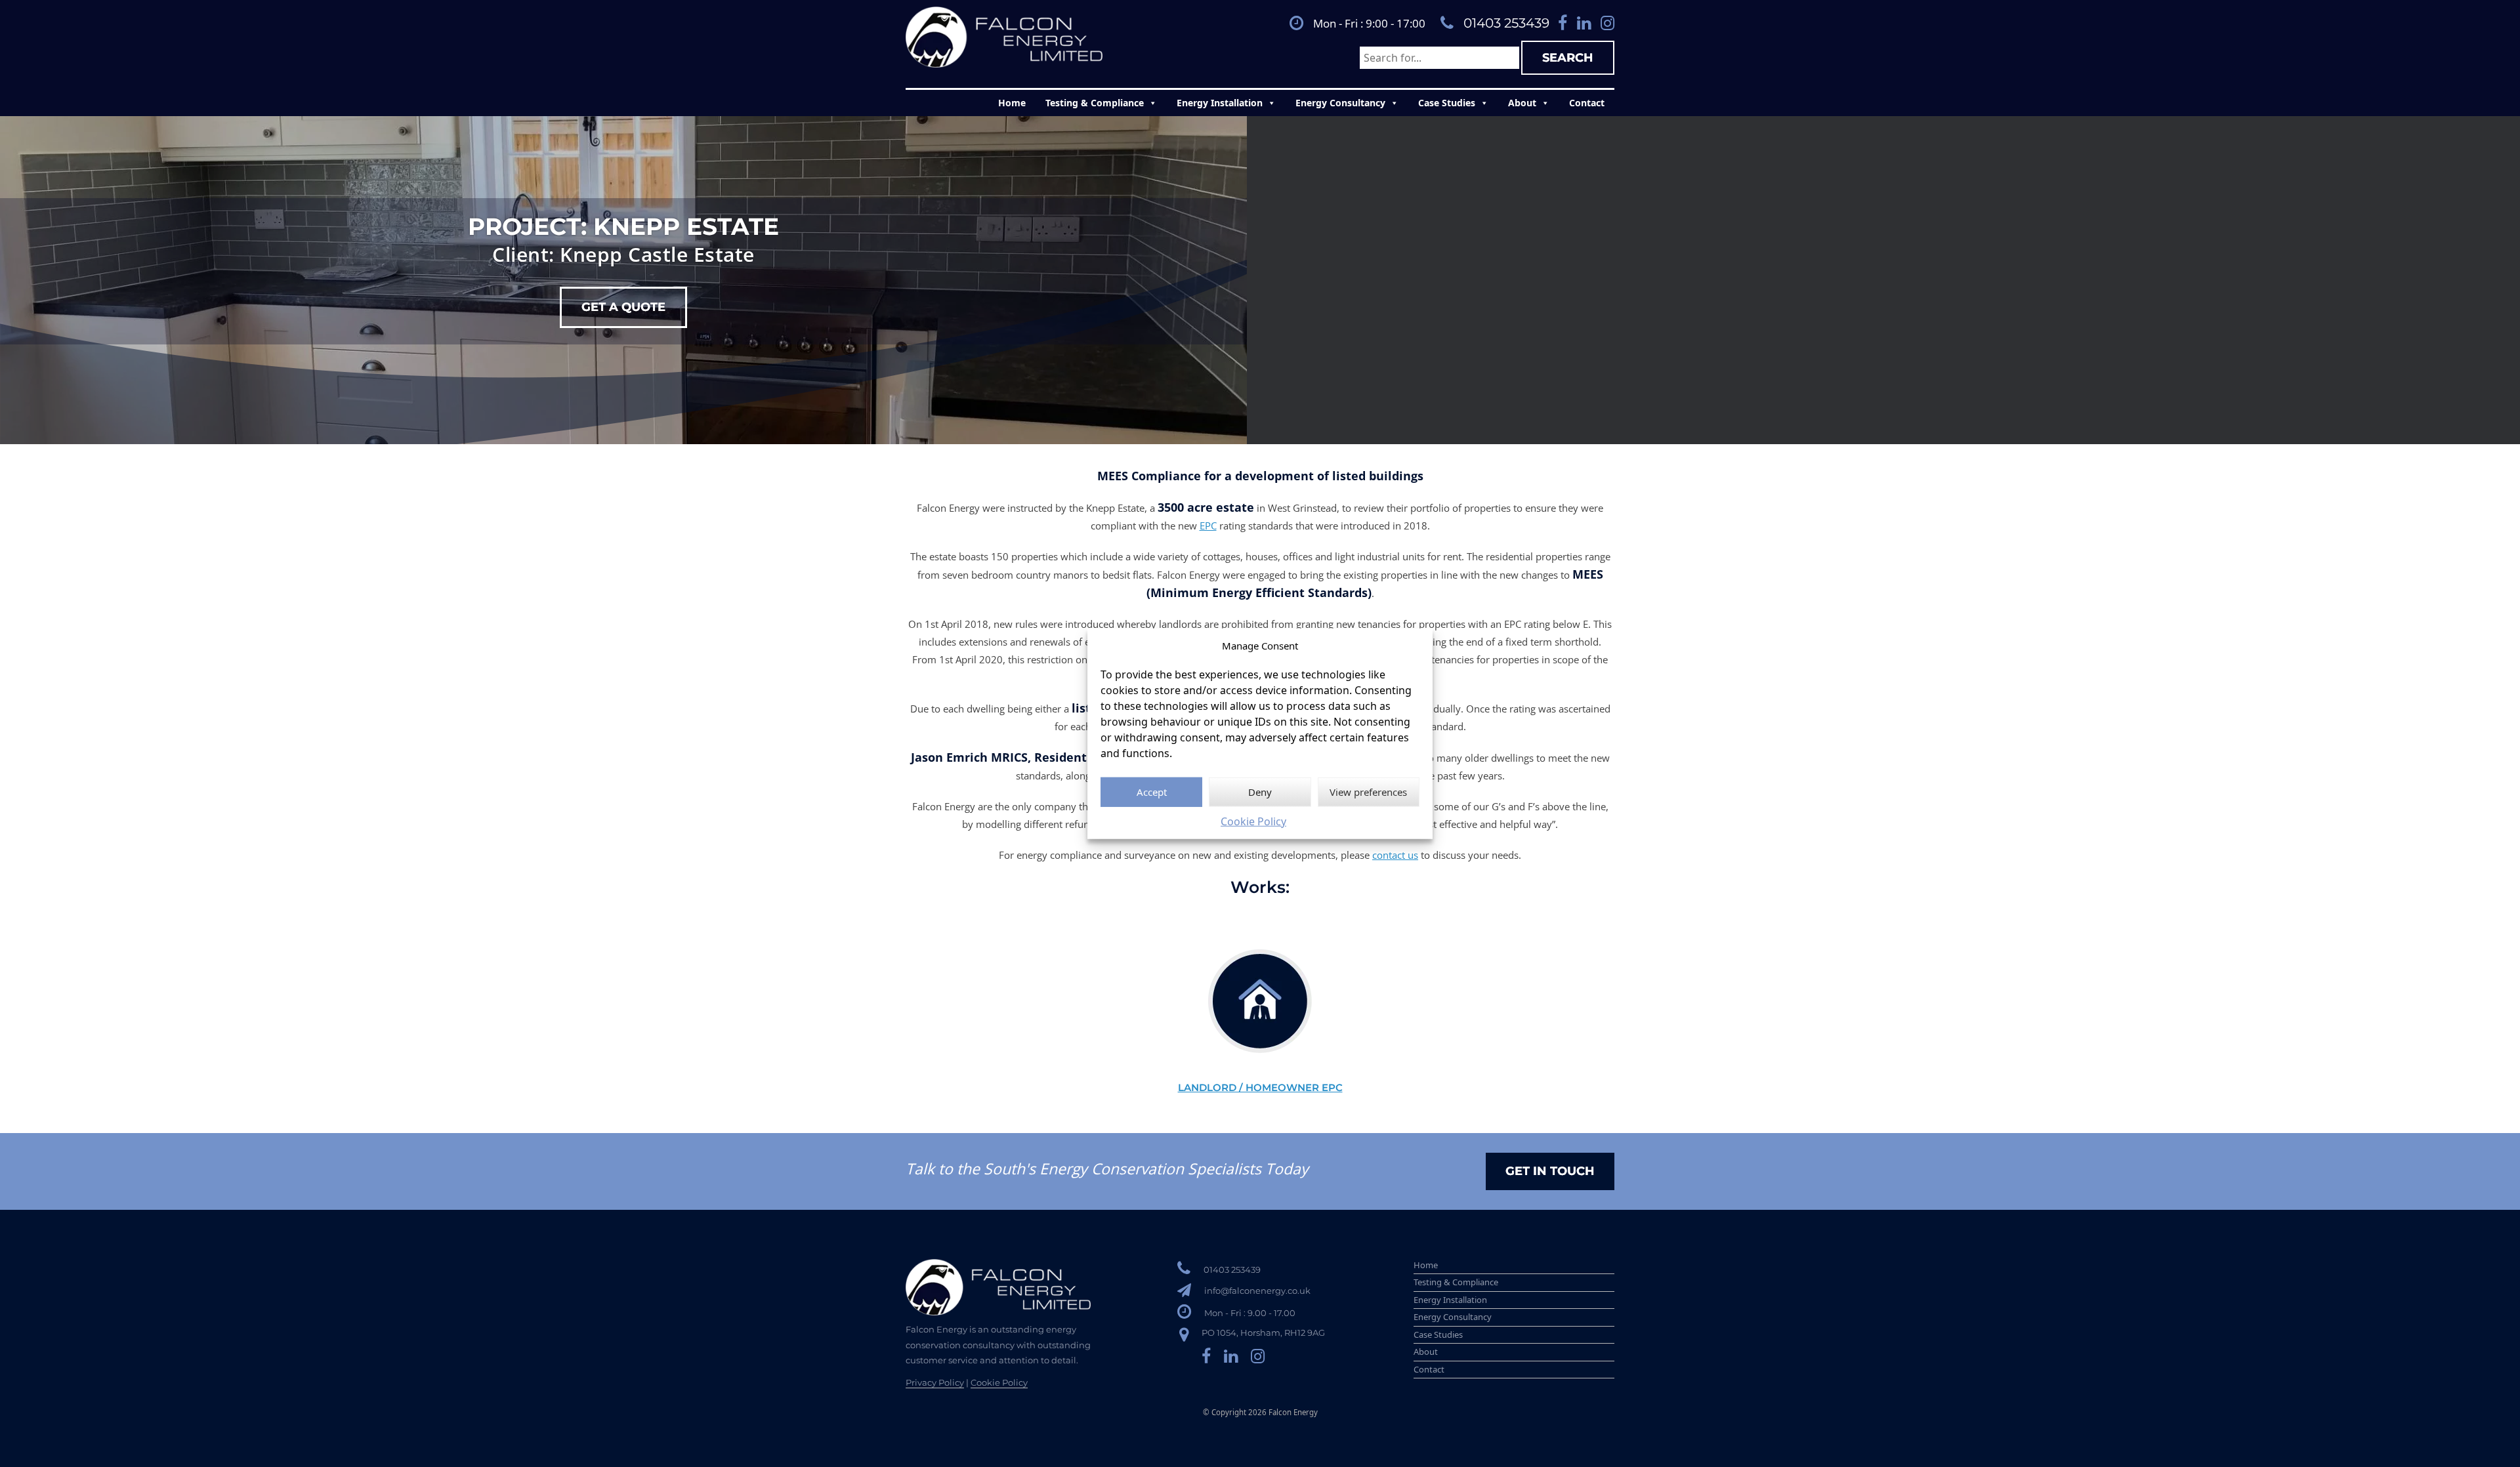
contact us (1395, 855)
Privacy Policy (935, 1382)
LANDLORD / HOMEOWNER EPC (1260, 1087)
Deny (1260, 792)
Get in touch (1550, 1171)
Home (1012, 103)
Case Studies (1447, 103)
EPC (1208, 526)
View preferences (1368, 792)
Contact (1587, 103)
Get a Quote (623, 307)
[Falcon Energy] (1004, 37)
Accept (1152, 792)
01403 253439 (1506, 23)
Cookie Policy (1253, 821)
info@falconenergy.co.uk (1257, 1291)
